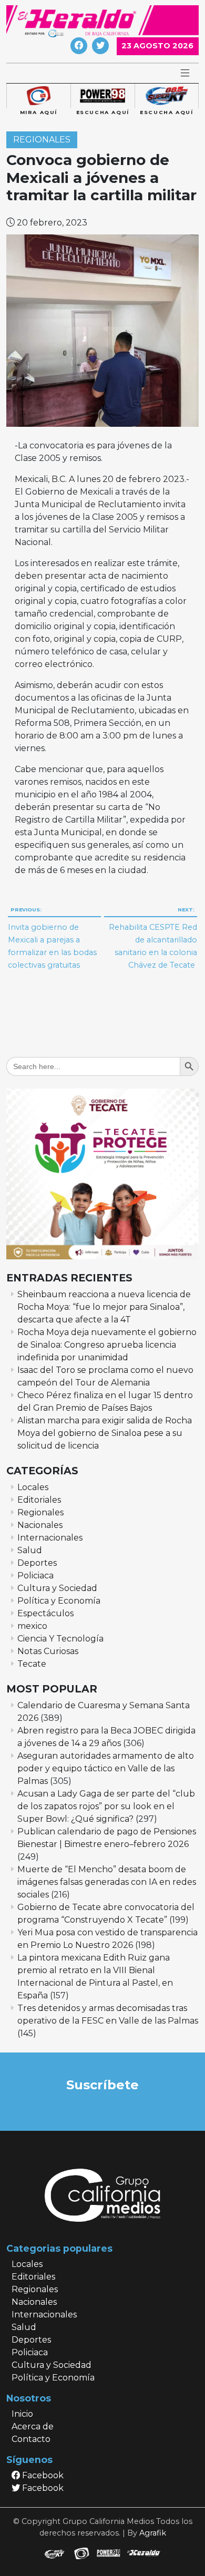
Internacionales (50, 1538)
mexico (32, 1626)
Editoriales (39, 1500)
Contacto (31, 2439)
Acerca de (33, 2426)
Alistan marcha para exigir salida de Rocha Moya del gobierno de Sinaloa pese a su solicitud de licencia (105, 1433)
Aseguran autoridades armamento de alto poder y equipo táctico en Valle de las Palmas (106, 1768)
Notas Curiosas (48, 1651)
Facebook (42, 2475)
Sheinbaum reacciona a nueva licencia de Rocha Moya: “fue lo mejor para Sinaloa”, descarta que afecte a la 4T (104, 1307)
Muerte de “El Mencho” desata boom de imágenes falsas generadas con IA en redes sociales (107, 1882)
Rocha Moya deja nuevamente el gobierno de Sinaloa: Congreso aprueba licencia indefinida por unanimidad (107, 1345)
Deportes (37, 1563)
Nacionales (40, 1525)
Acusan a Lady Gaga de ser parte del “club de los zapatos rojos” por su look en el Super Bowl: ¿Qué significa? (106, 1806)
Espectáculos (45, 1613)
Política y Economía (59, 1601)
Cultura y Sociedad (57, 1588)
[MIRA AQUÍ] (38, 96)
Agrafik (153, 2533)
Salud (30, 1550)
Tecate (32, 1664)
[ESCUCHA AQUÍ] (102, 96)
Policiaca (35, 1576)
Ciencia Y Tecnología (60, 1639)
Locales (33, 1487)
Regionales (42, 140)
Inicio (22, 2414)
